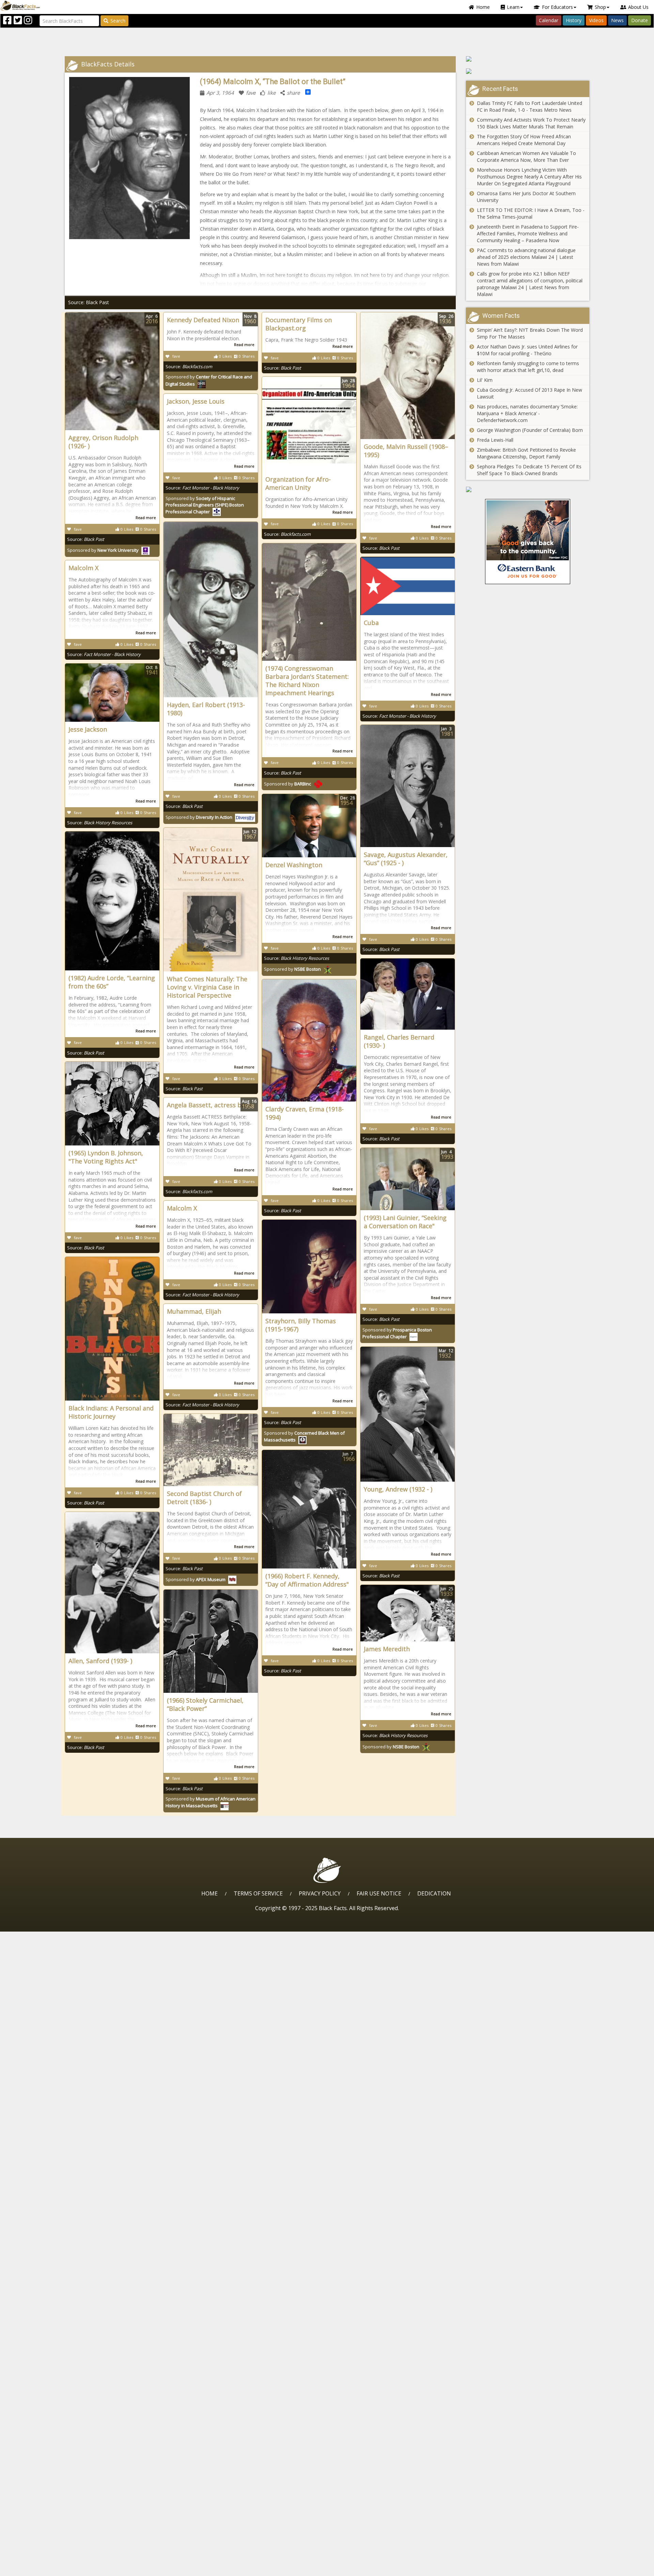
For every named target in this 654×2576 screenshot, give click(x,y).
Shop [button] (600, 7)
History (574, 20)
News (617, 20)
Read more (146, 518)
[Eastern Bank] (528, 542)
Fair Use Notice (379, 1893)
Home (483, 7)
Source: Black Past (89, 302)
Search (118, 21)
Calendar (549, 20)
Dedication (434, 1893)
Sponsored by (103, 550)
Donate (640, 20)
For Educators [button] (557, 7)
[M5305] (528, 59)
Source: (86, 539)
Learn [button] (513, 7)
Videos (596, 20)
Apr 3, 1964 (220, 93)
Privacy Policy (320, 1893)
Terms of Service (258, 1893)
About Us (638, 7)
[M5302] (528, 489)
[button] (34, 2568)
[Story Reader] (528, 71)
